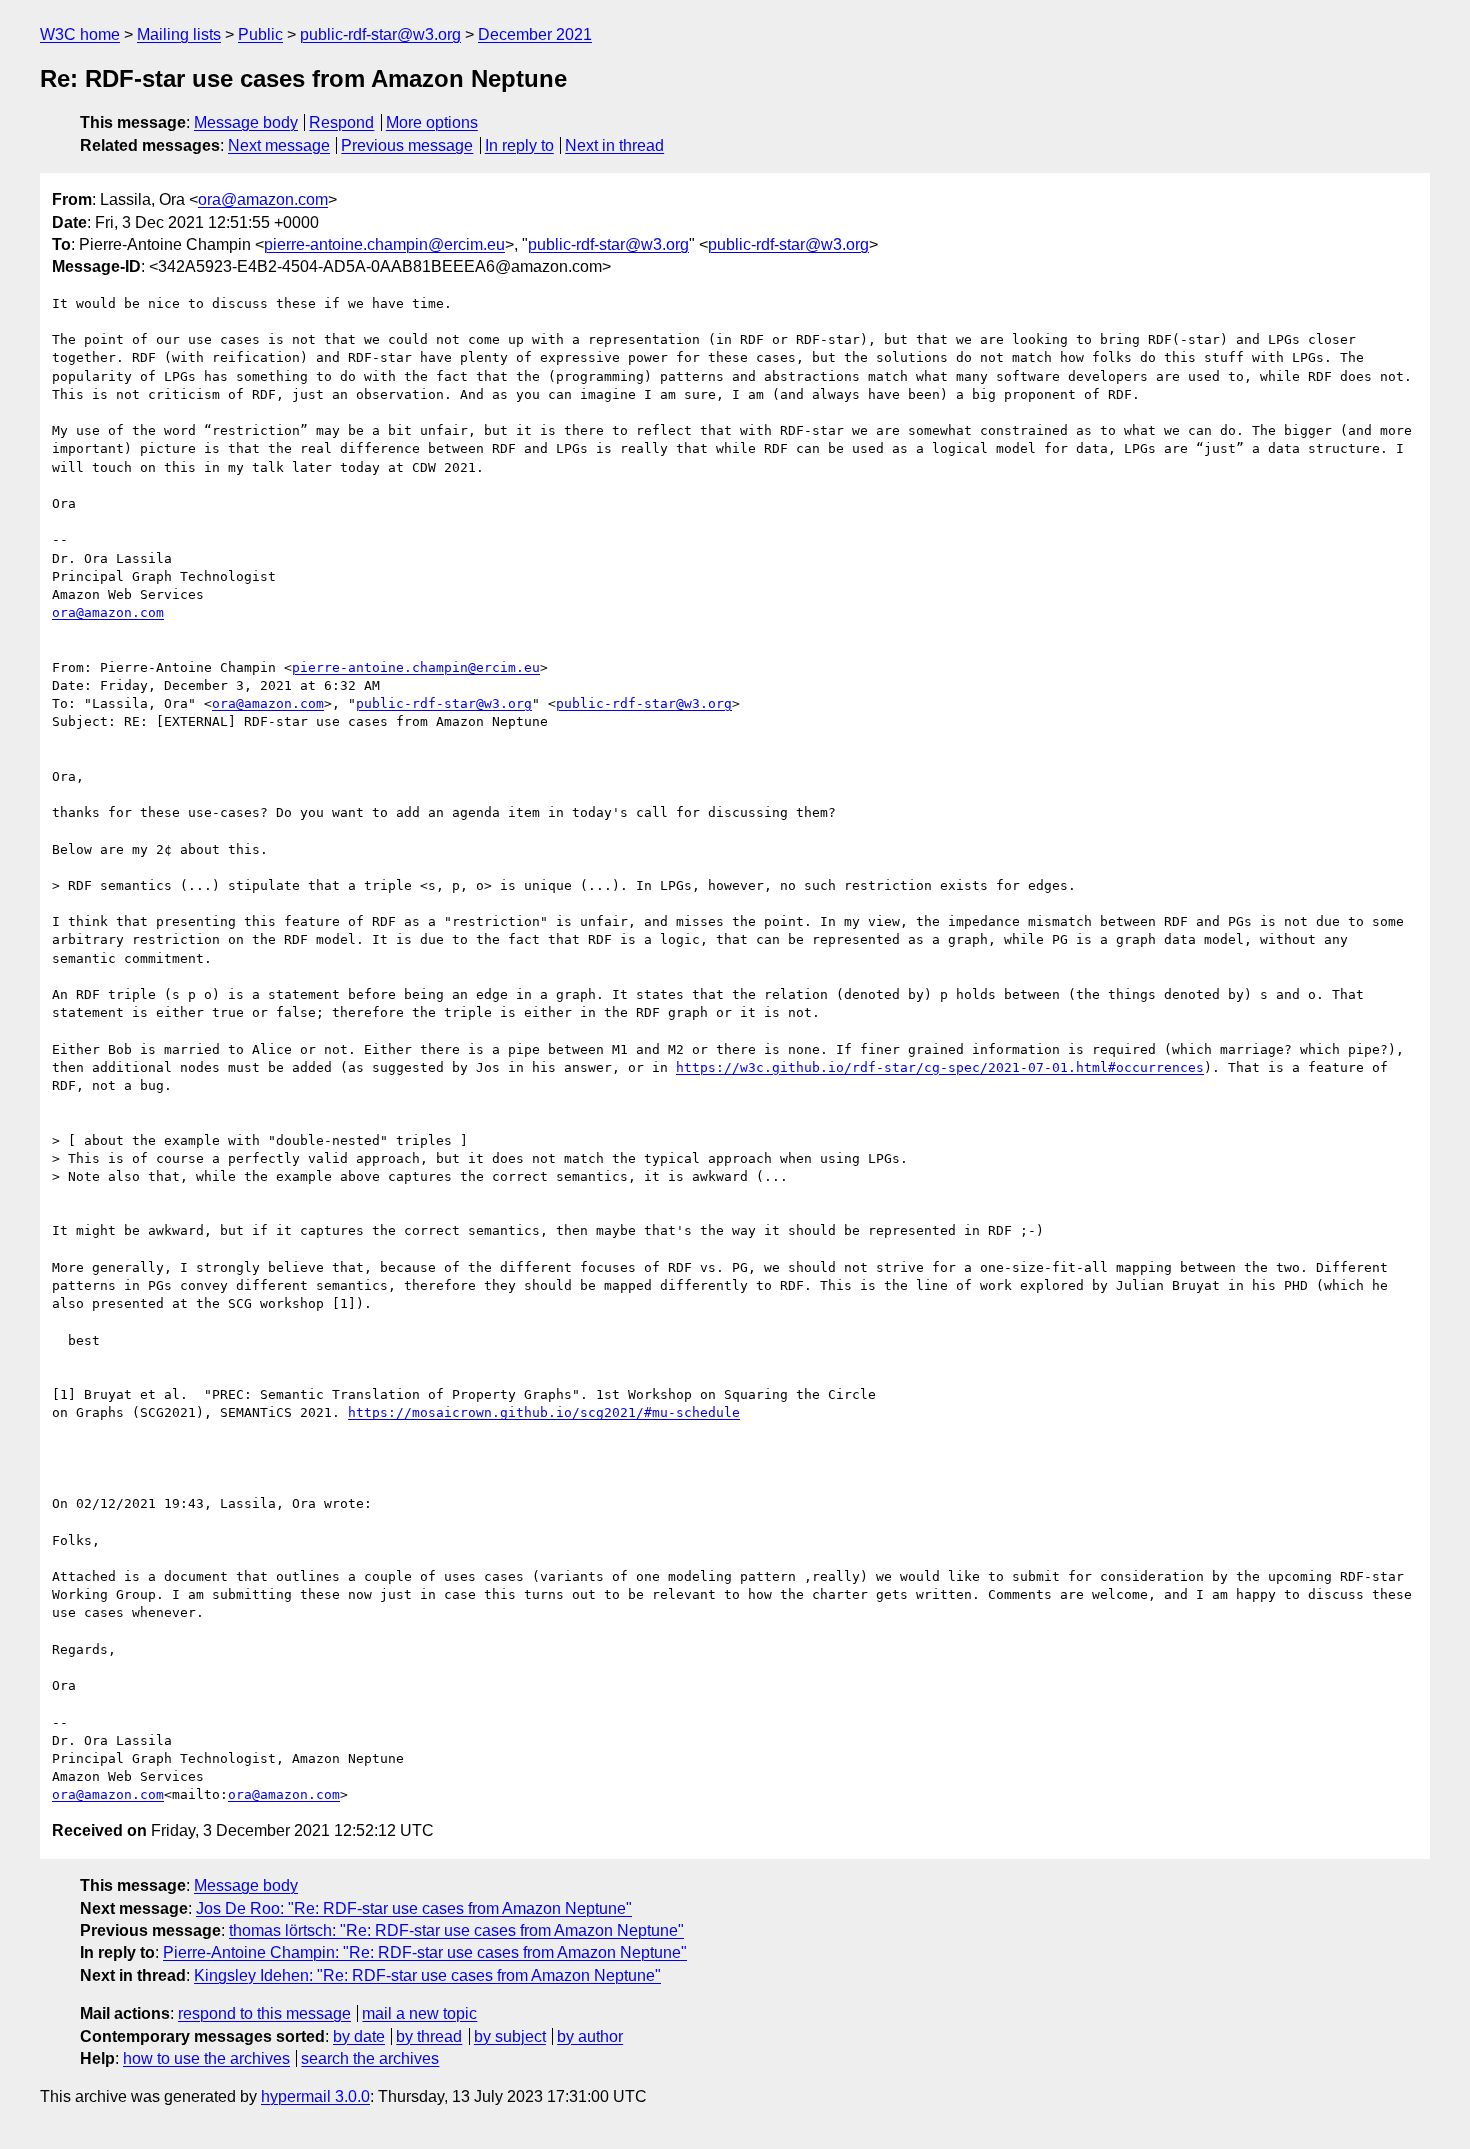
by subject (510, 2036)
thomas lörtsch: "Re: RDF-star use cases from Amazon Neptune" (456, 1930)
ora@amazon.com (263, 199)
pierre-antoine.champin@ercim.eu (384, 244)
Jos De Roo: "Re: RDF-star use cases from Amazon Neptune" (414, 1908)
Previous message (407, 145)
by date (359, 2036)
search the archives (370, 2058)
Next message (279, 145)
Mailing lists (179, 34)
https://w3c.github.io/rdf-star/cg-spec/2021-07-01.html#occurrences (940, 1067)
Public (260, 34)
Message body (246, 122)
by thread (429, 2036)
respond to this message (264, 2013)
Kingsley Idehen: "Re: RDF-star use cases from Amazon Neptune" (427, 1975)
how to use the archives (206, 2058)
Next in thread (614, 145)
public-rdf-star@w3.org (380, 34)
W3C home (80, 34)
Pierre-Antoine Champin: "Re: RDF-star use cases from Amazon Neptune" (425, 1952)
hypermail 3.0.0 (315, 2096)
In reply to (519, 145)
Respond (341, 122)
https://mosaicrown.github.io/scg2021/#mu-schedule (544, 1412)
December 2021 (535, 34)
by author (590, 2036)
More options (432, 122)
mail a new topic (419, 2013)
